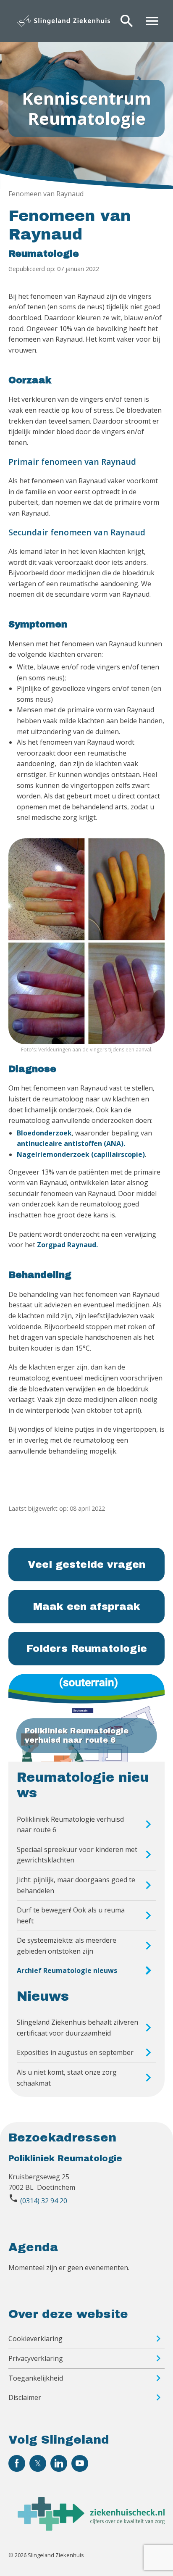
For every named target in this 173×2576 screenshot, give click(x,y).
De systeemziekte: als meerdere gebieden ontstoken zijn (67, 1946)
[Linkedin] (59, 2463)
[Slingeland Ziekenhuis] (63, 21)
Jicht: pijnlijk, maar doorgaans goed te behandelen (76, 1885)
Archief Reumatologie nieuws (67, 1970)
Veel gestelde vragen (86, 1565)
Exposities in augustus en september (75, 2052)
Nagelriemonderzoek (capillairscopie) (81, 1154)
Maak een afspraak (87, 1607)
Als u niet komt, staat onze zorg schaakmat (67, 2078)
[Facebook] (17, 2463)
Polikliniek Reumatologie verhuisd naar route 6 (70, 1825)
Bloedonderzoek (44, 1133)
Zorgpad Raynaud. (67, 1245)
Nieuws (43, 1997)
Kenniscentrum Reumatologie (86, 108)
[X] (38, 2463)
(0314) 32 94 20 (44, 2201)
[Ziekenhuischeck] (91, 2528)
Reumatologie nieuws (83, 1785)
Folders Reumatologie (87, 1649)
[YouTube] (80, 2463)
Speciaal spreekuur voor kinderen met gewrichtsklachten (77, 1855)
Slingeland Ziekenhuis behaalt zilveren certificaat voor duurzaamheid (77, 2028)
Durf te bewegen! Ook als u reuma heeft (71, 1915)
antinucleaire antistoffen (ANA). (71, 1143)
